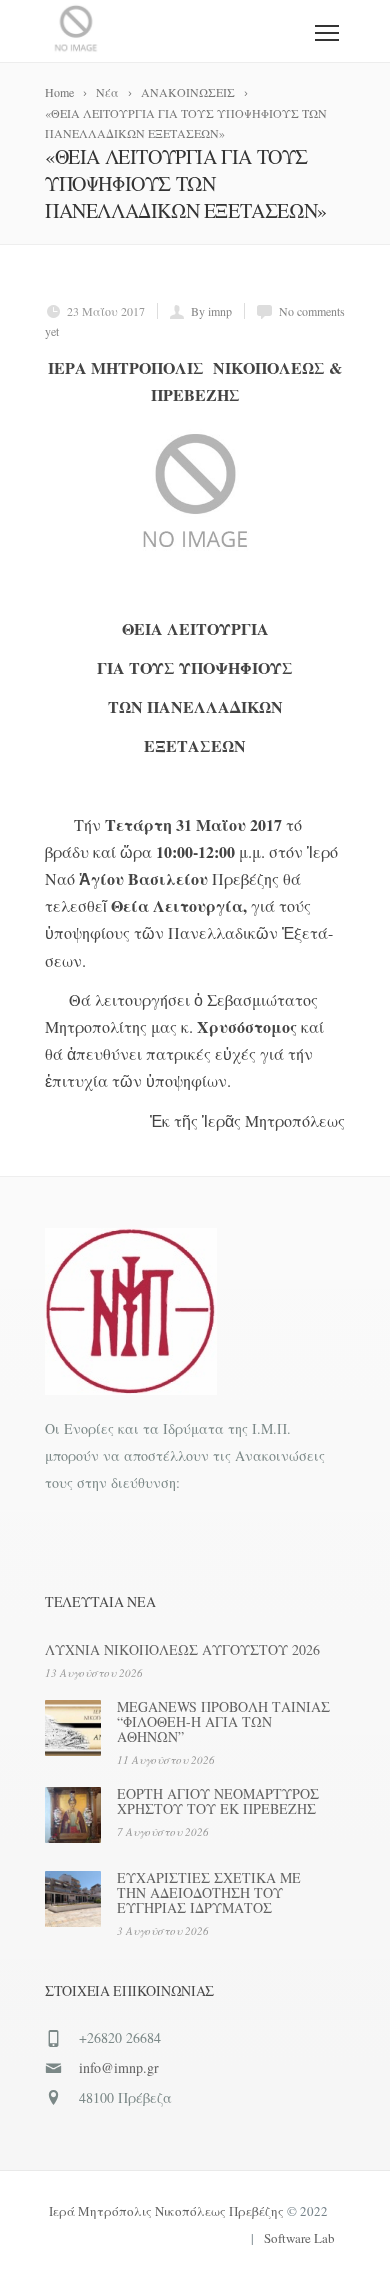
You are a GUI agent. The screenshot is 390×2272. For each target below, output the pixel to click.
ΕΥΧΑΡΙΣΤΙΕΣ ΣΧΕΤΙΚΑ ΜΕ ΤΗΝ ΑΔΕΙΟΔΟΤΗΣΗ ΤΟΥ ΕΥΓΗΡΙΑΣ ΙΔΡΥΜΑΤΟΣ (209, 1892)
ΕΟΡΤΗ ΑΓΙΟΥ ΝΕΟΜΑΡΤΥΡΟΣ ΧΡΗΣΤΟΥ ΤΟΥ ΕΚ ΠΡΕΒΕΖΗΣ (218, 1801)
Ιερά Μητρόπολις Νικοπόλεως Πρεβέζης (166, 2211)
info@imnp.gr (119, 2067)
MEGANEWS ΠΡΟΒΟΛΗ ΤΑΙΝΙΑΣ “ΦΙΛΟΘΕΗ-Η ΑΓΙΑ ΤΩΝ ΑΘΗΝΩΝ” (223, 1721)
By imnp (211, 311)
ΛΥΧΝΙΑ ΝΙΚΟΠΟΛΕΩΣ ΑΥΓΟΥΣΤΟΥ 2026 (182, 1649)
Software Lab (299, 2238)
